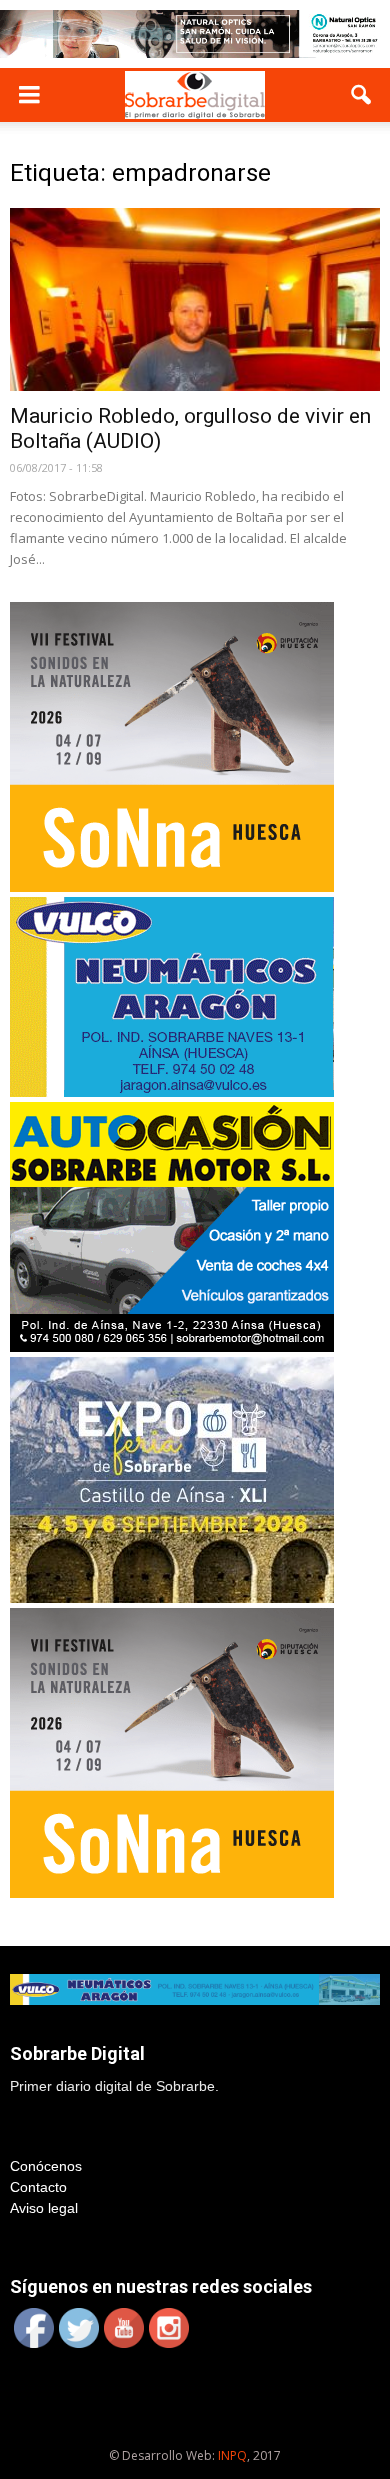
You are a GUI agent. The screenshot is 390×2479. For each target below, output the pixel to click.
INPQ (232, 2455)
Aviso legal (44, 2208)
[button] (362, 95)
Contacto (38, 2187)
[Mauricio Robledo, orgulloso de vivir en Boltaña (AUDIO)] (195, 299)
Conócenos (46, 2166)
